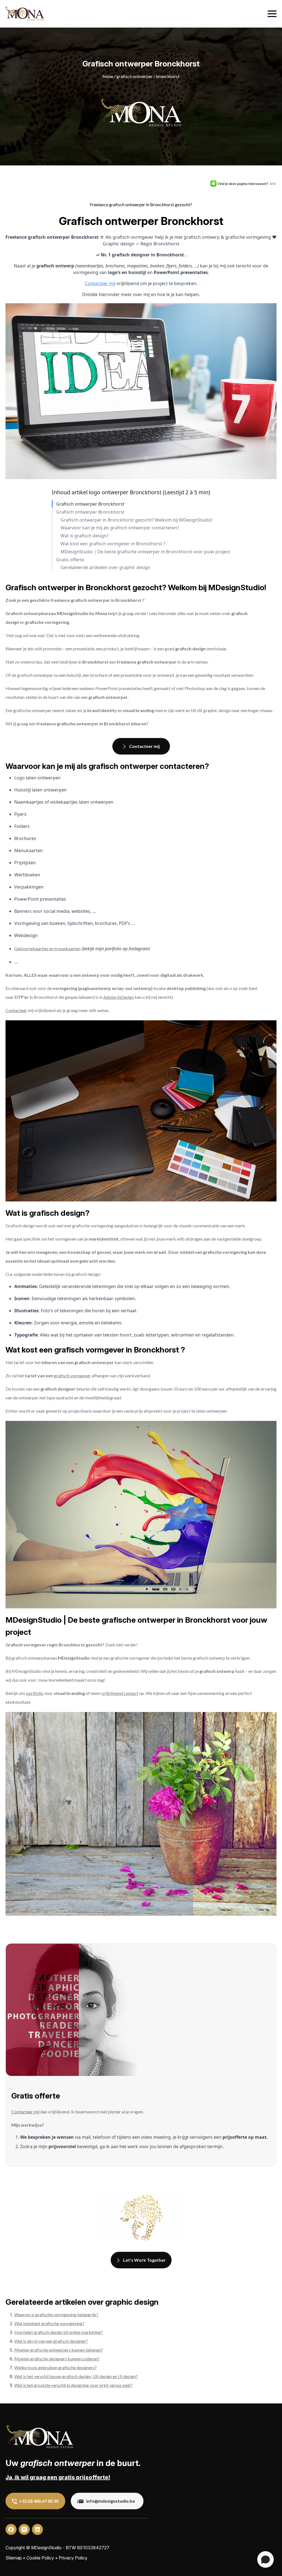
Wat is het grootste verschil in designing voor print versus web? (73, 2385)
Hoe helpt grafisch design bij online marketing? (59, 2332)
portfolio (35, 1693)
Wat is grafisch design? (85, 536)
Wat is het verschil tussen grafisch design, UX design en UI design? (76, 2376)
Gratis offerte (70, 560)
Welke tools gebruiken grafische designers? (55, 2367)
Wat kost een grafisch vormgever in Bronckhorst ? (113, 544)
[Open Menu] (272, 14)
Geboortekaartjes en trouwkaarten (47, 948)
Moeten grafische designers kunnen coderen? (57, 2359)
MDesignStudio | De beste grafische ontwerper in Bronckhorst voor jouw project (145, 552)
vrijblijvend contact (120, 1693)
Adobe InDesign (119, 997)
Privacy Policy (73, 2558)
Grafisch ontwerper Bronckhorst (90, 504)
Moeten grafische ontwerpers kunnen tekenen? (59, 2350)
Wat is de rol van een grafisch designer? (51, 2341)
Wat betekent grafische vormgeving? (49, 2323)
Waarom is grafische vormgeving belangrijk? (56, 2315)
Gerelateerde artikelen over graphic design (105, 567)
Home (108, 76)
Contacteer (16, 1010)
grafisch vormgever (72, 1376)
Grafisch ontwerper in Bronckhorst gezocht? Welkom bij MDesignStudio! (136, 520)
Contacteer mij (100, 283)
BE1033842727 (93, 2548)
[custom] (11, 2529)
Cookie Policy (40, 2558)
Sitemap (14, 2558)
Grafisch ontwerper (135, 76)
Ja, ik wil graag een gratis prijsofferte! (58, 2477)
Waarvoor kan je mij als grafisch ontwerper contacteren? (120, 528)
